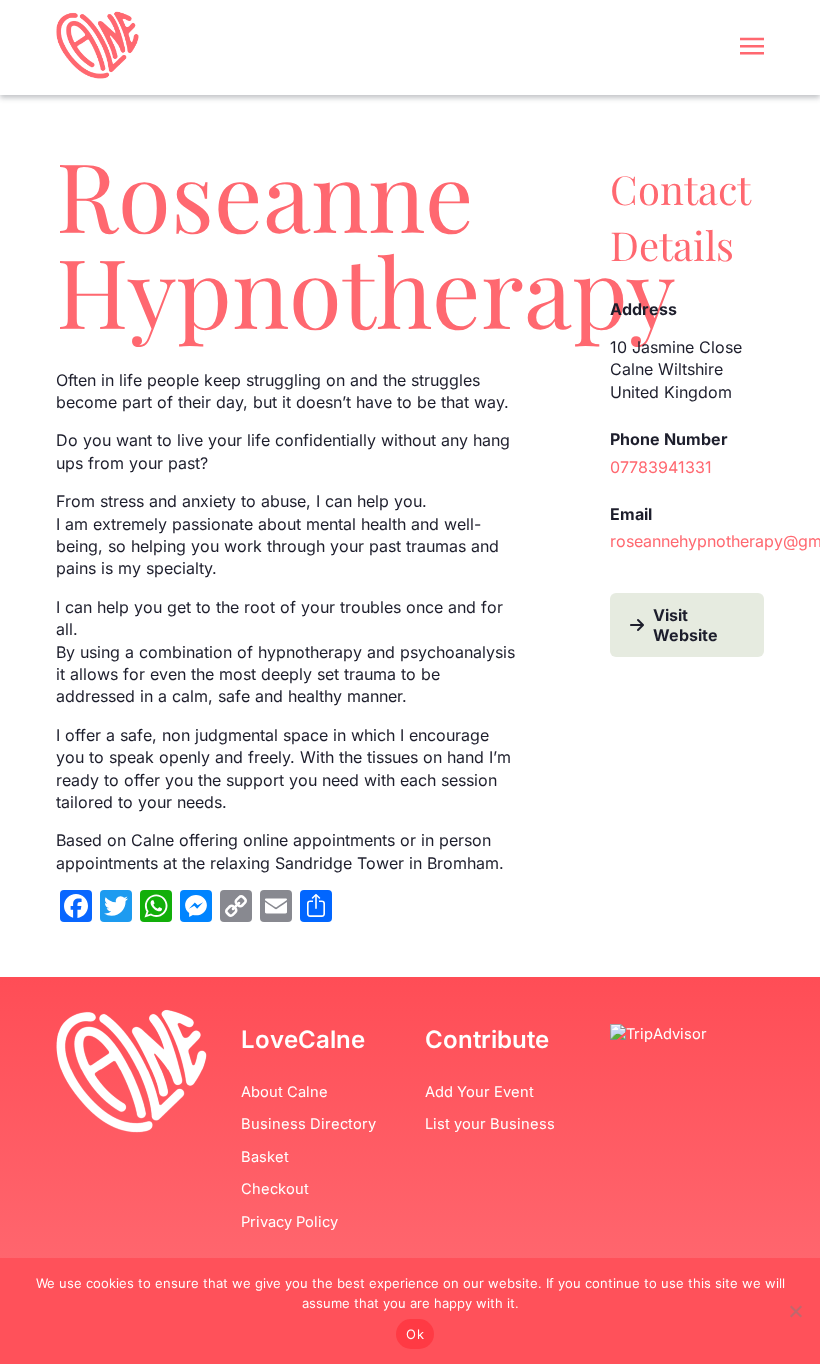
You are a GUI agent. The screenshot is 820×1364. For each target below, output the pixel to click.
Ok (415, 1334)
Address (643, 309)
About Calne (284, 1092)
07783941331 (661, 467)
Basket (265, 1157)
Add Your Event (479, 1092)
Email (631, 514)
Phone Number (669, 439)
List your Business (490, 1124)
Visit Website (685, 625)
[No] (795, 1311)
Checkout (275, 1189)
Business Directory (308, 1124)
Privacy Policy (289, 1222)
